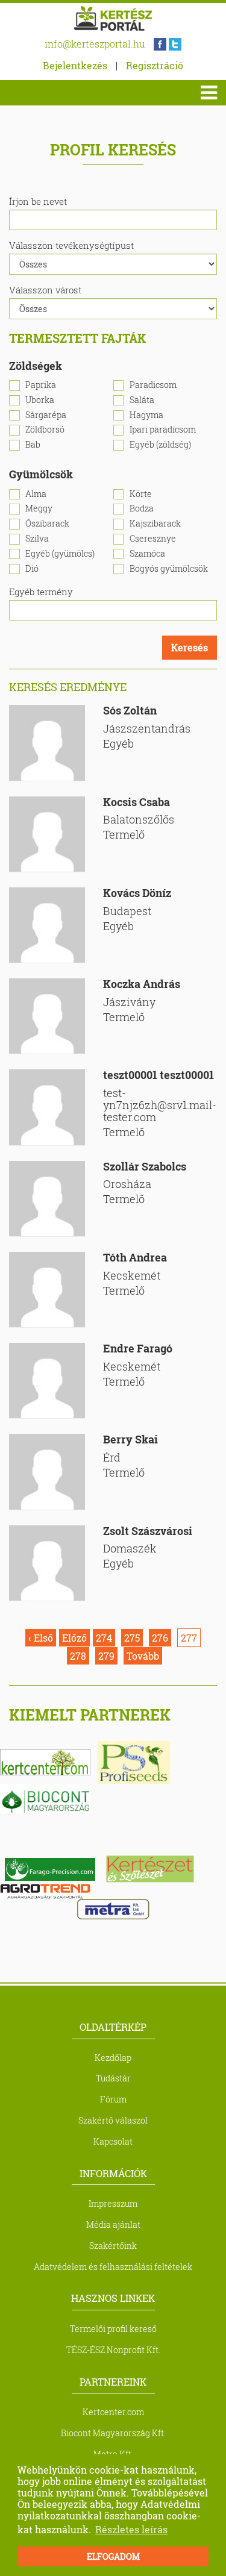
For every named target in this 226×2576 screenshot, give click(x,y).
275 (132, 1638)
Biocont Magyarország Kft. (113, 2433)
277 (189, 1638)
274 (104, 1638)
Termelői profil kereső (113, 2329)
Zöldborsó (45, 430)
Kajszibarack (155, 524)
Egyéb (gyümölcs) (60, 554)
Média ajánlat (113, 2224)
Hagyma (146, 415)
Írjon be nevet (38, 201)
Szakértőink (113, 2246)
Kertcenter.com (113, 2412)
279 (106, 1656)
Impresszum (113, 2203)
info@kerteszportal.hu (95, 44)
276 (160, 1638)
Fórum (113, 2099)
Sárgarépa (46, 415)
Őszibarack (47, 524)
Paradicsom (153, 385)
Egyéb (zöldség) (160, 445)
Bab (33, 445)
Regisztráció (155, 65)
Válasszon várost (45, 290)
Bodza (142, 509)
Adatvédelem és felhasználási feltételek (113, 2267)
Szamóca (147, 554)
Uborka (40, 400)
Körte (141, 494)
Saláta (142, 400)
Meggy (39, 509)
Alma (36, 494)
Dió (32, 569)
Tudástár (113, 2078)
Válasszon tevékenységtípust (71, 245)
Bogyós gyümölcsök (169, 569)
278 (78, 1656)
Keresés (190, 647)
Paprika (41, 385)
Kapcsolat (113, 2141)
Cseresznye (153, 539)
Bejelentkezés (75, 65)
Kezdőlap (113, 2058)
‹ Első (41, 1638)
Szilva (37, 539)
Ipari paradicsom (163, 430)
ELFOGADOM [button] (113, 2556)
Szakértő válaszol (113, 2120)
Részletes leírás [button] (131, 2529)
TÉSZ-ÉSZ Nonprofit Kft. (113, 2350)
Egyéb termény (41, 592)
